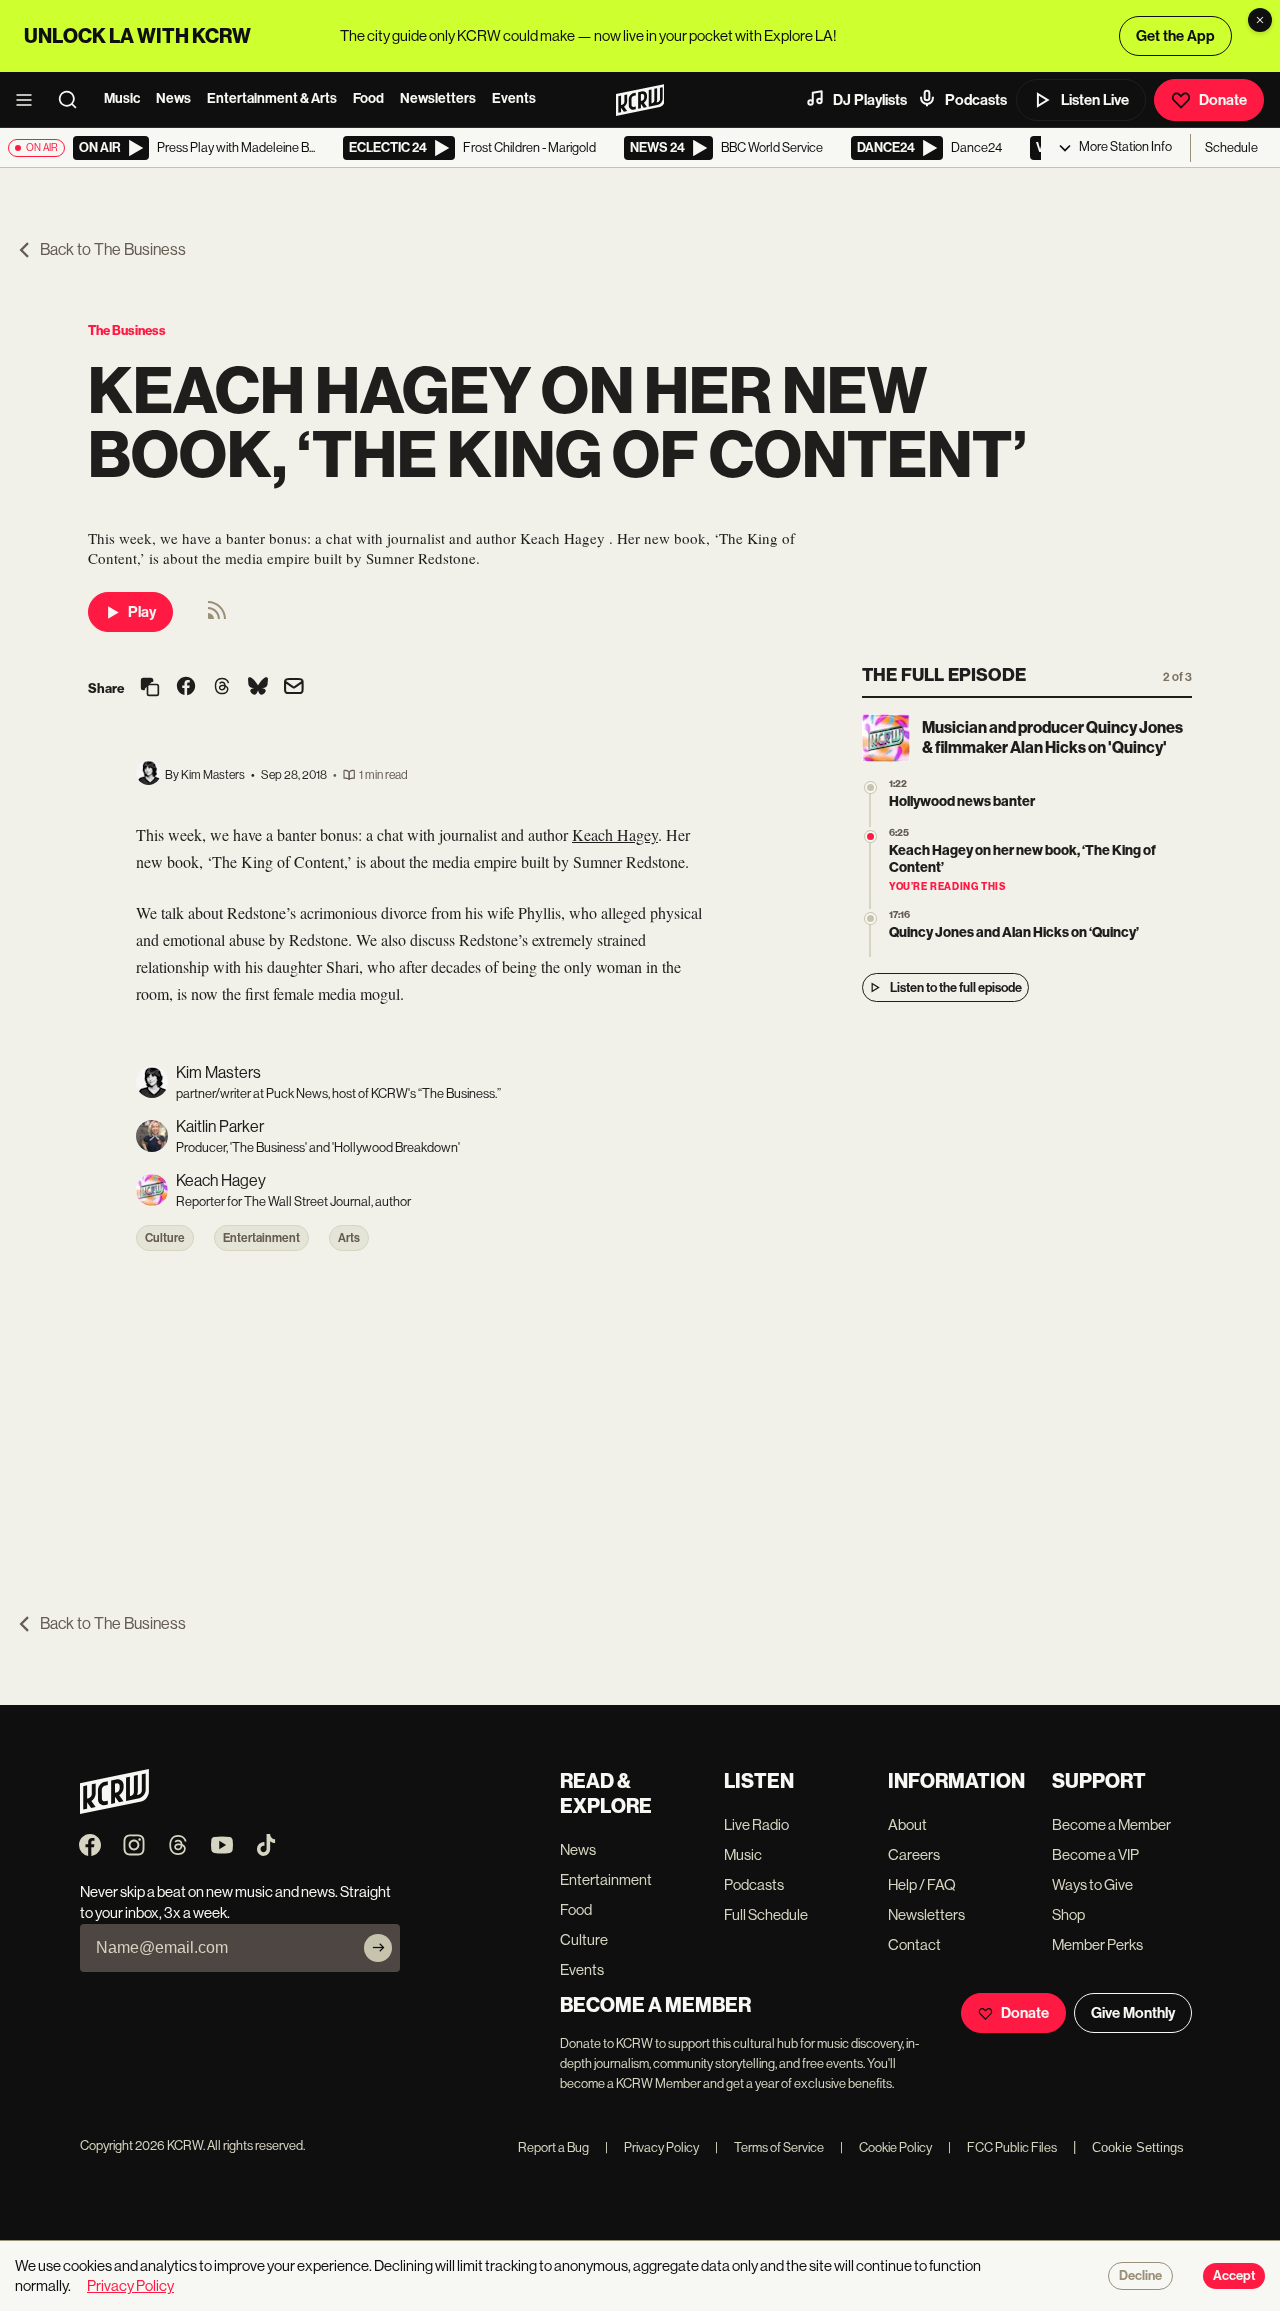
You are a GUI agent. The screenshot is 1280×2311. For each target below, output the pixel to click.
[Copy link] (150, 688)
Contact (914, 1944)
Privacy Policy (652, 2147)
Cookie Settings (1138, 2147)
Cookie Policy (886, 2147)
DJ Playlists (870, 100)
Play (142, 612)
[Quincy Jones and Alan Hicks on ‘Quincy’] (870, 918)
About (907, 1824)
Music (122, 98)
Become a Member (1111, 1824)
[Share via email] (294, 688)
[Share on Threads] (222, 688)
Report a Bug (553, 2147)
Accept (1234, 2276)
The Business (127, 330)
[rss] (217, 616)
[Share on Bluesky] (258, 688)
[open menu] (30, 100)
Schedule (1231, 147)
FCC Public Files (1002, 2147)
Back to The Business (113, 249)
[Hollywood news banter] (870, 787)
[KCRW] (114, 1808)
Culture (165, 1238)
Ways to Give (1092, 1884)
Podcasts (976, 100)
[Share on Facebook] (186, 688)
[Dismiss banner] (1260, 20)
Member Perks (1097, 1944)
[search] (74, 100)
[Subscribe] (378, 1948)
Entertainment (261, 1238)
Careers (914, 1854)
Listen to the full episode (956, 987)
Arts (349, 1238)
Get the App (1175, 36)
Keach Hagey (615, 834)
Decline (1140, 2276)
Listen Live (1095, 100)
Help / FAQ (922, 1884)
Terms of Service (769, 2147)
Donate (1223, 100)
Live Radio (756, 1824)
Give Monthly (1133, 2013)
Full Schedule (766, 1914)
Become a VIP (1095, 1854)
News (173, 98)
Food (368, 98)
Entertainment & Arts (272, 98)
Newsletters (438, 98)
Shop (1068, 1914)
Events (514, 98)
